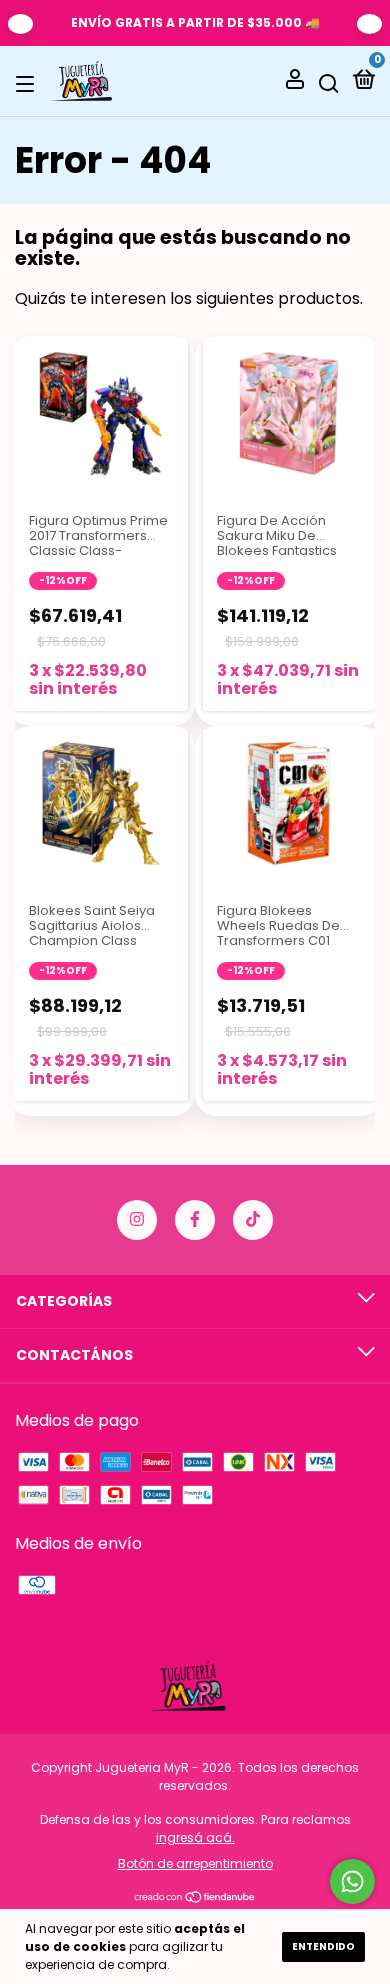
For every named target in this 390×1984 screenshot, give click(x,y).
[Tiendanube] (195, 1898)
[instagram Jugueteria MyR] (137, 1220)
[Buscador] (329, 82)
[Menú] (28, 82)
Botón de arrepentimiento (195, 1863)
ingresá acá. (195, 1837)
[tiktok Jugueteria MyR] (253, 1220)
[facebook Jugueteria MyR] (195, 1220)
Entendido (323, 1946)
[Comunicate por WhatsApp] (352, 1881)
